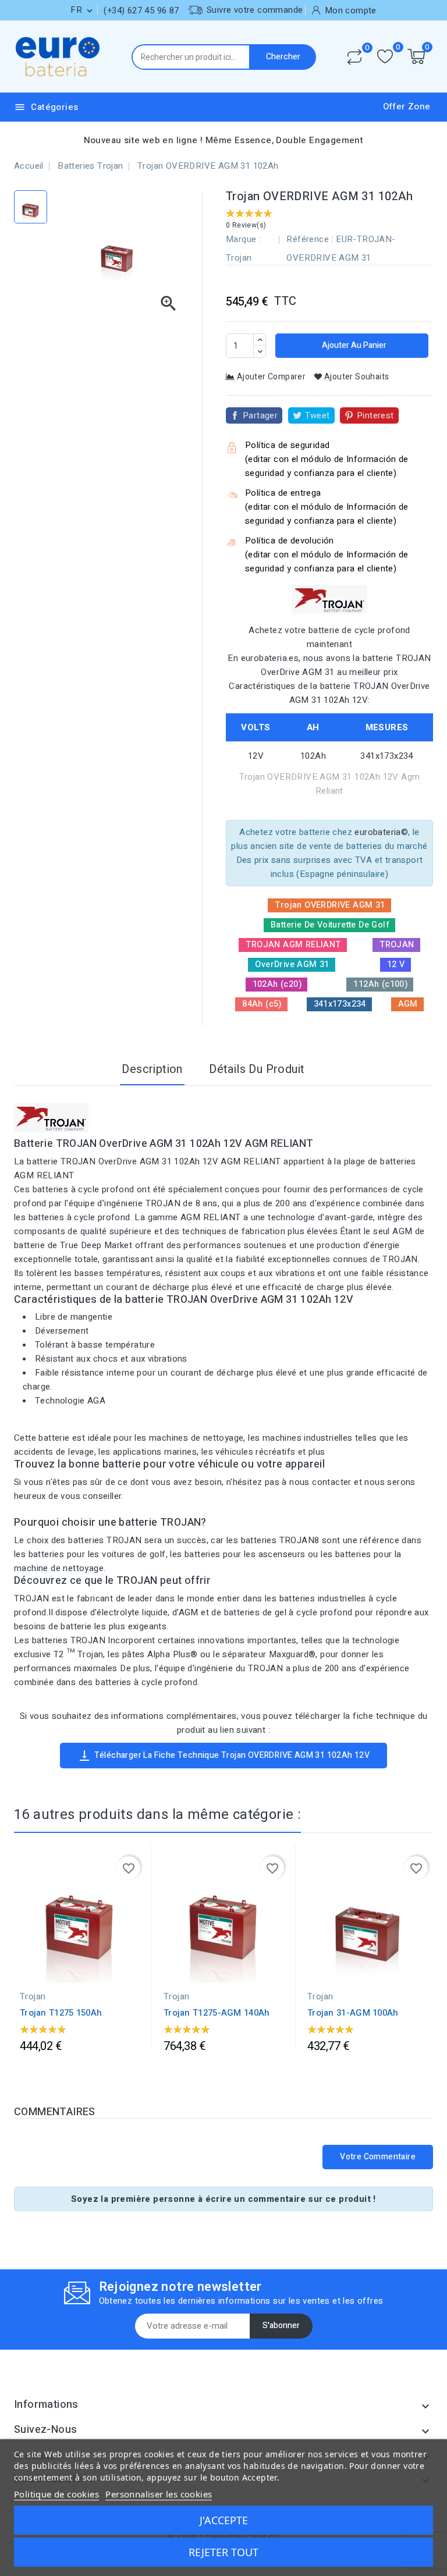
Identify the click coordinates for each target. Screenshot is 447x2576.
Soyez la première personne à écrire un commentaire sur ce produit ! (223, 2199)
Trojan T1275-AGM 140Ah (217, 2013)
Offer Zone (407, 106)
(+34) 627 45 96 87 (141, 10)
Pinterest (375, 415)
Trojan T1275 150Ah (61, 2013)
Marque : (243, 239)
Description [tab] (152, 1069)
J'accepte (224, 2520)
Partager (260, 415)
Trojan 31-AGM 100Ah (353, 2013)
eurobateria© (381, 832)
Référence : (310, 239)
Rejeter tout (223, 2552)
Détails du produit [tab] (257, 1069)
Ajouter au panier (353, 345)
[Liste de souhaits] (385, 57)
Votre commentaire (378, 2157)
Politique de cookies (56, 2494)
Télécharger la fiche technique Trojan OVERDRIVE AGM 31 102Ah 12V (224, 1756)
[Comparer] (354, 57)
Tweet (317, 415)
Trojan (239, 258)
